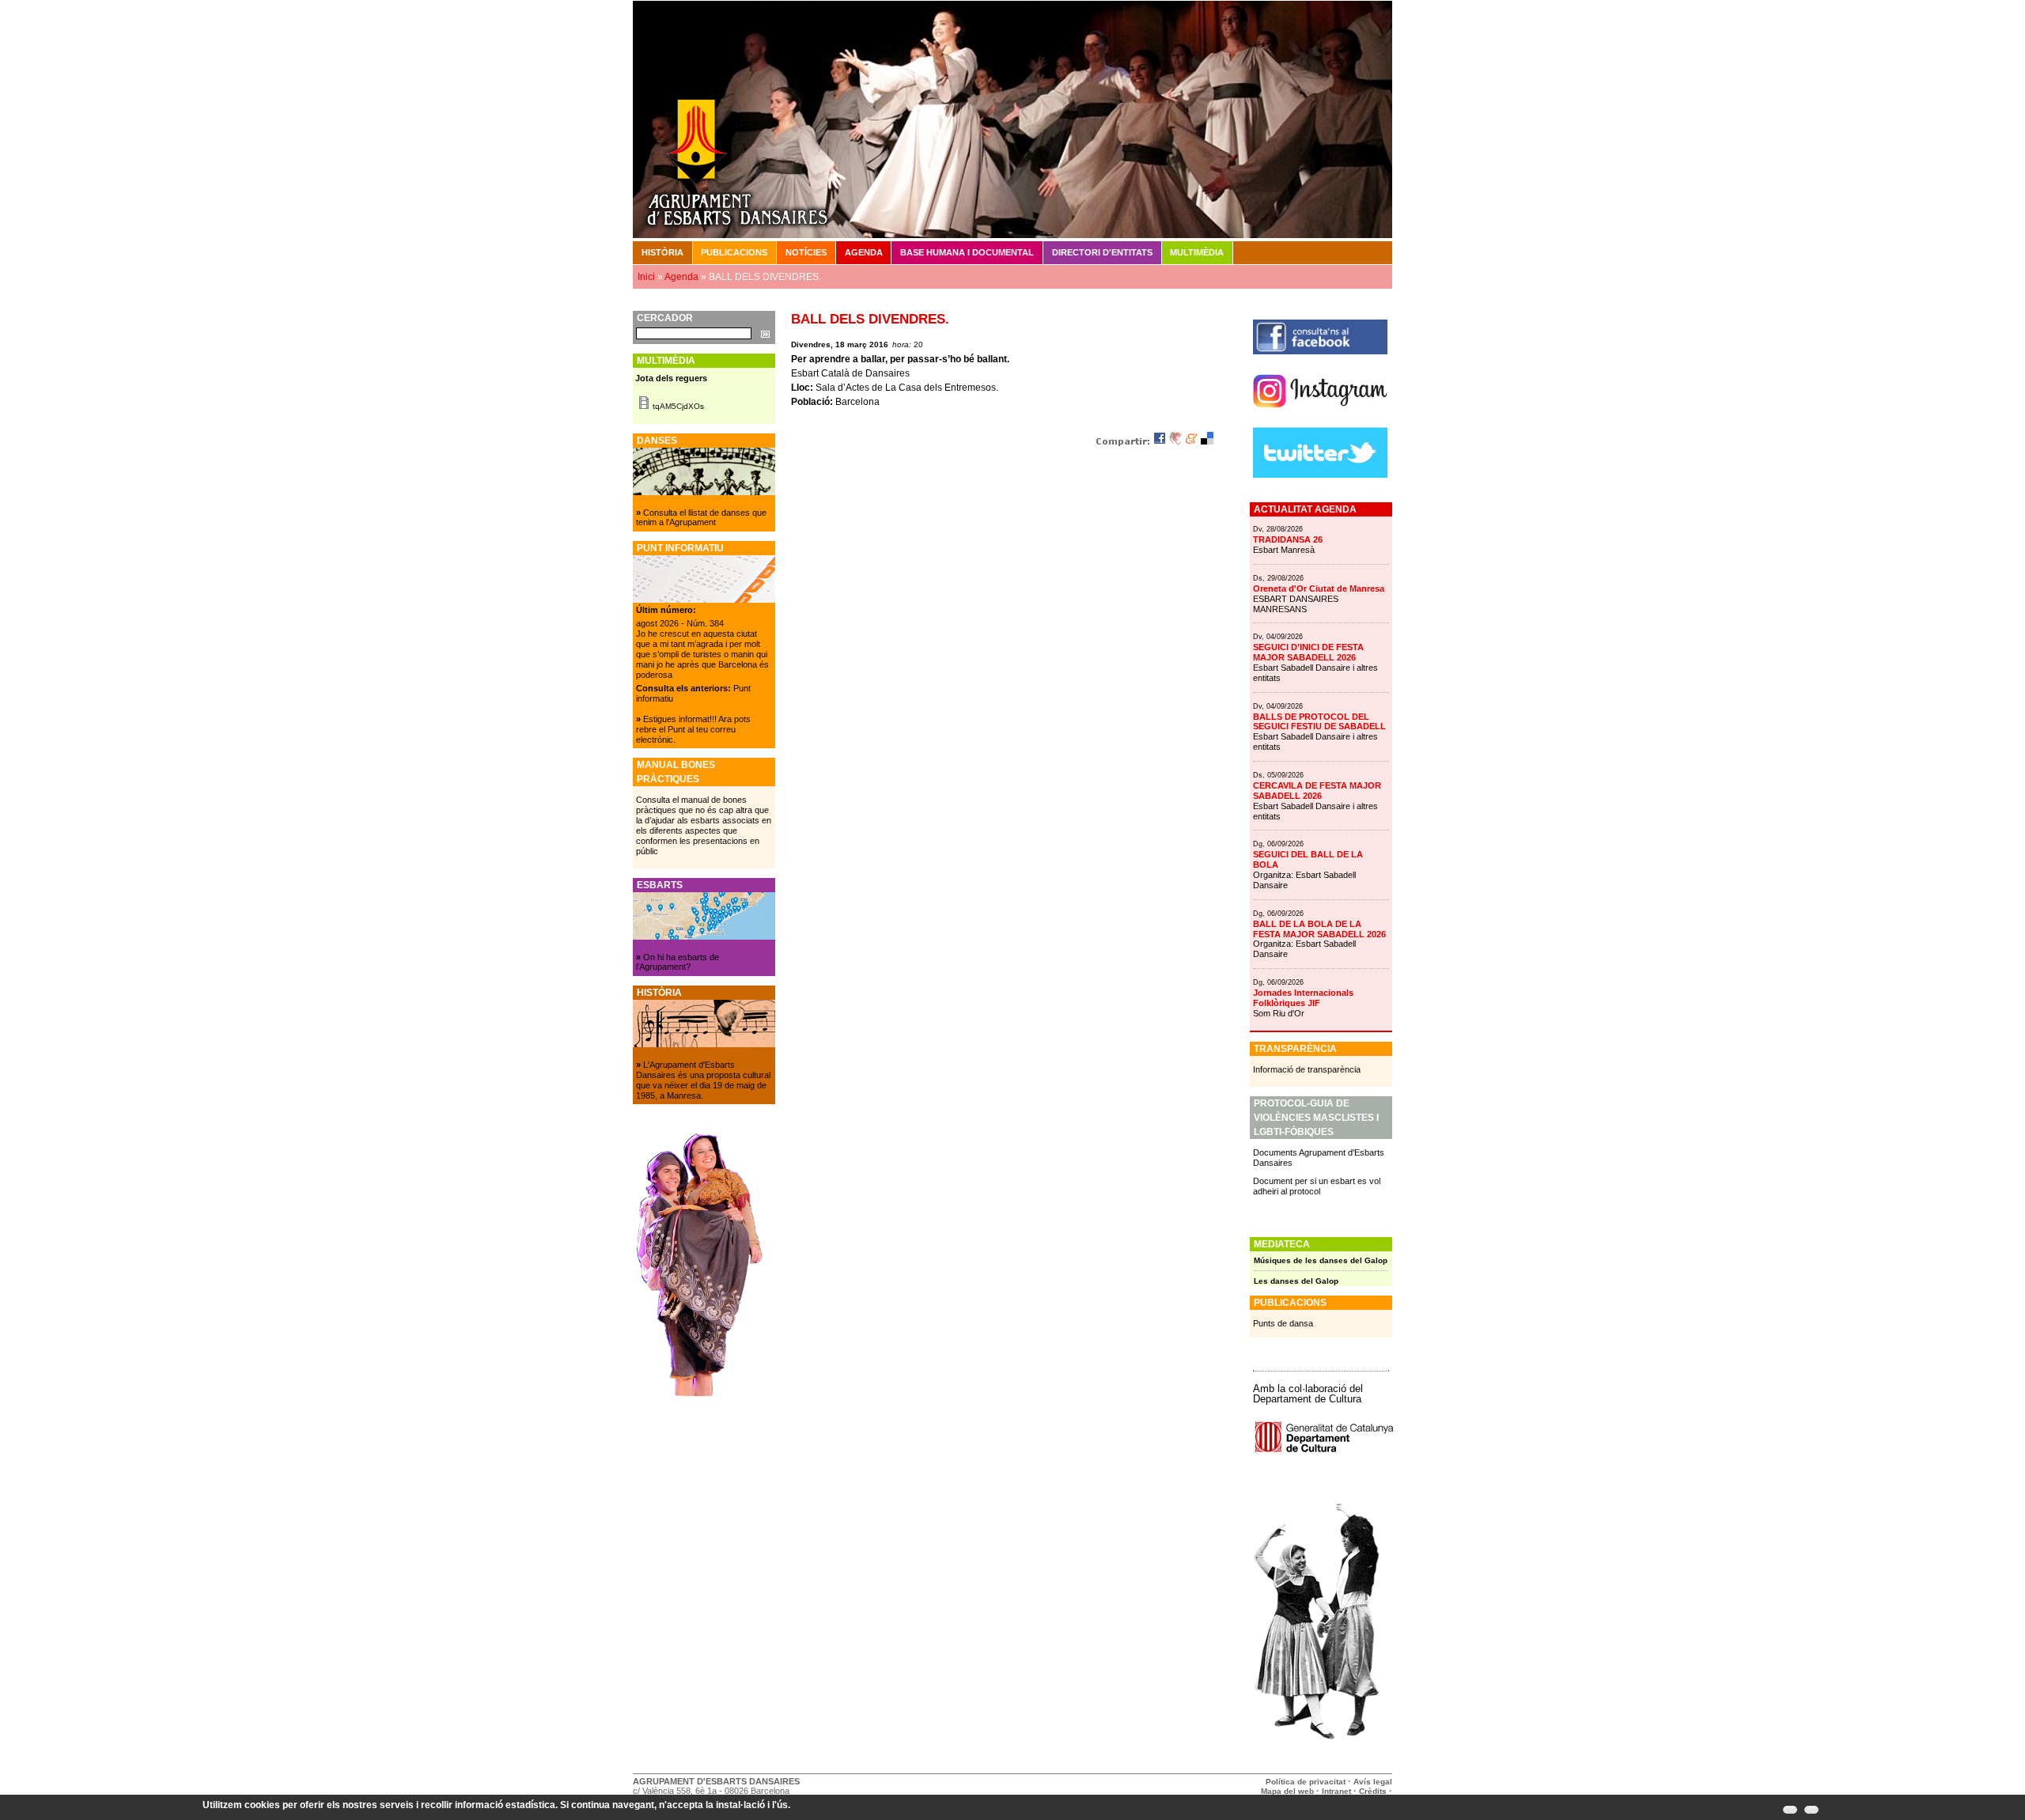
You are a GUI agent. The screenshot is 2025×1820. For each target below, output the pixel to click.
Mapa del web (1287, 1791)
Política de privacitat (1306, 1782)
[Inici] (1012, 119)
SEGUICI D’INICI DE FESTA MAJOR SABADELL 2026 (1308, 652)
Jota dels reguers (671, 378)
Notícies (806, 252)
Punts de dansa (1283, 1323)
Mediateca (1282, 1244)
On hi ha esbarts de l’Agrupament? (678, 962)
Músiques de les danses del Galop (1321, 1260)
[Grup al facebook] (1320, 351)
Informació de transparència (1307, 1069)
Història (662, 252)
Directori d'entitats (1102, 252)
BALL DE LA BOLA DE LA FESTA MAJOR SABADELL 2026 (1319, 929)
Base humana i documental (967, 252)
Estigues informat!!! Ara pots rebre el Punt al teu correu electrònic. (693, 729)
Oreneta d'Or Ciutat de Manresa (1319, 588)
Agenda (864, 252)
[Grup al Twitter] (1320, 475)
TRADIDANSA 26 (1288, 539)
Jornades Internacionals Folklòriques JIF (1303, 998)
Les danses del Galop (1296, 1281)
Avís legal (1373, 1782)
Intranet (1336, 1791)
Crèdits (1374, 1791)
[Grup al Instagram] (1320, 414)
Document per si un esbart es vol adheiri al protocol (1317, 1186)
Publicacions (734, 252)
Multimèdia (1197, 252)
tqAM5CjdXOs (678, 406)
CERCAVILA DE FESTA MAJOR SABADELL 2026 (1317, 791)
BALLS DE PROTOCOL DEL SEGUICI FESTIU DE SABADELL (1319, 722)
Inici (646, 277)
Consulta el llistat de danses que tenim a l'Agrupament (701, 518)
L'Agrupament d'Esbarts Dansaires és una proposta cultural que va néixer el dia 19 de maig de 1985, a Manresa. (703, 1080)
